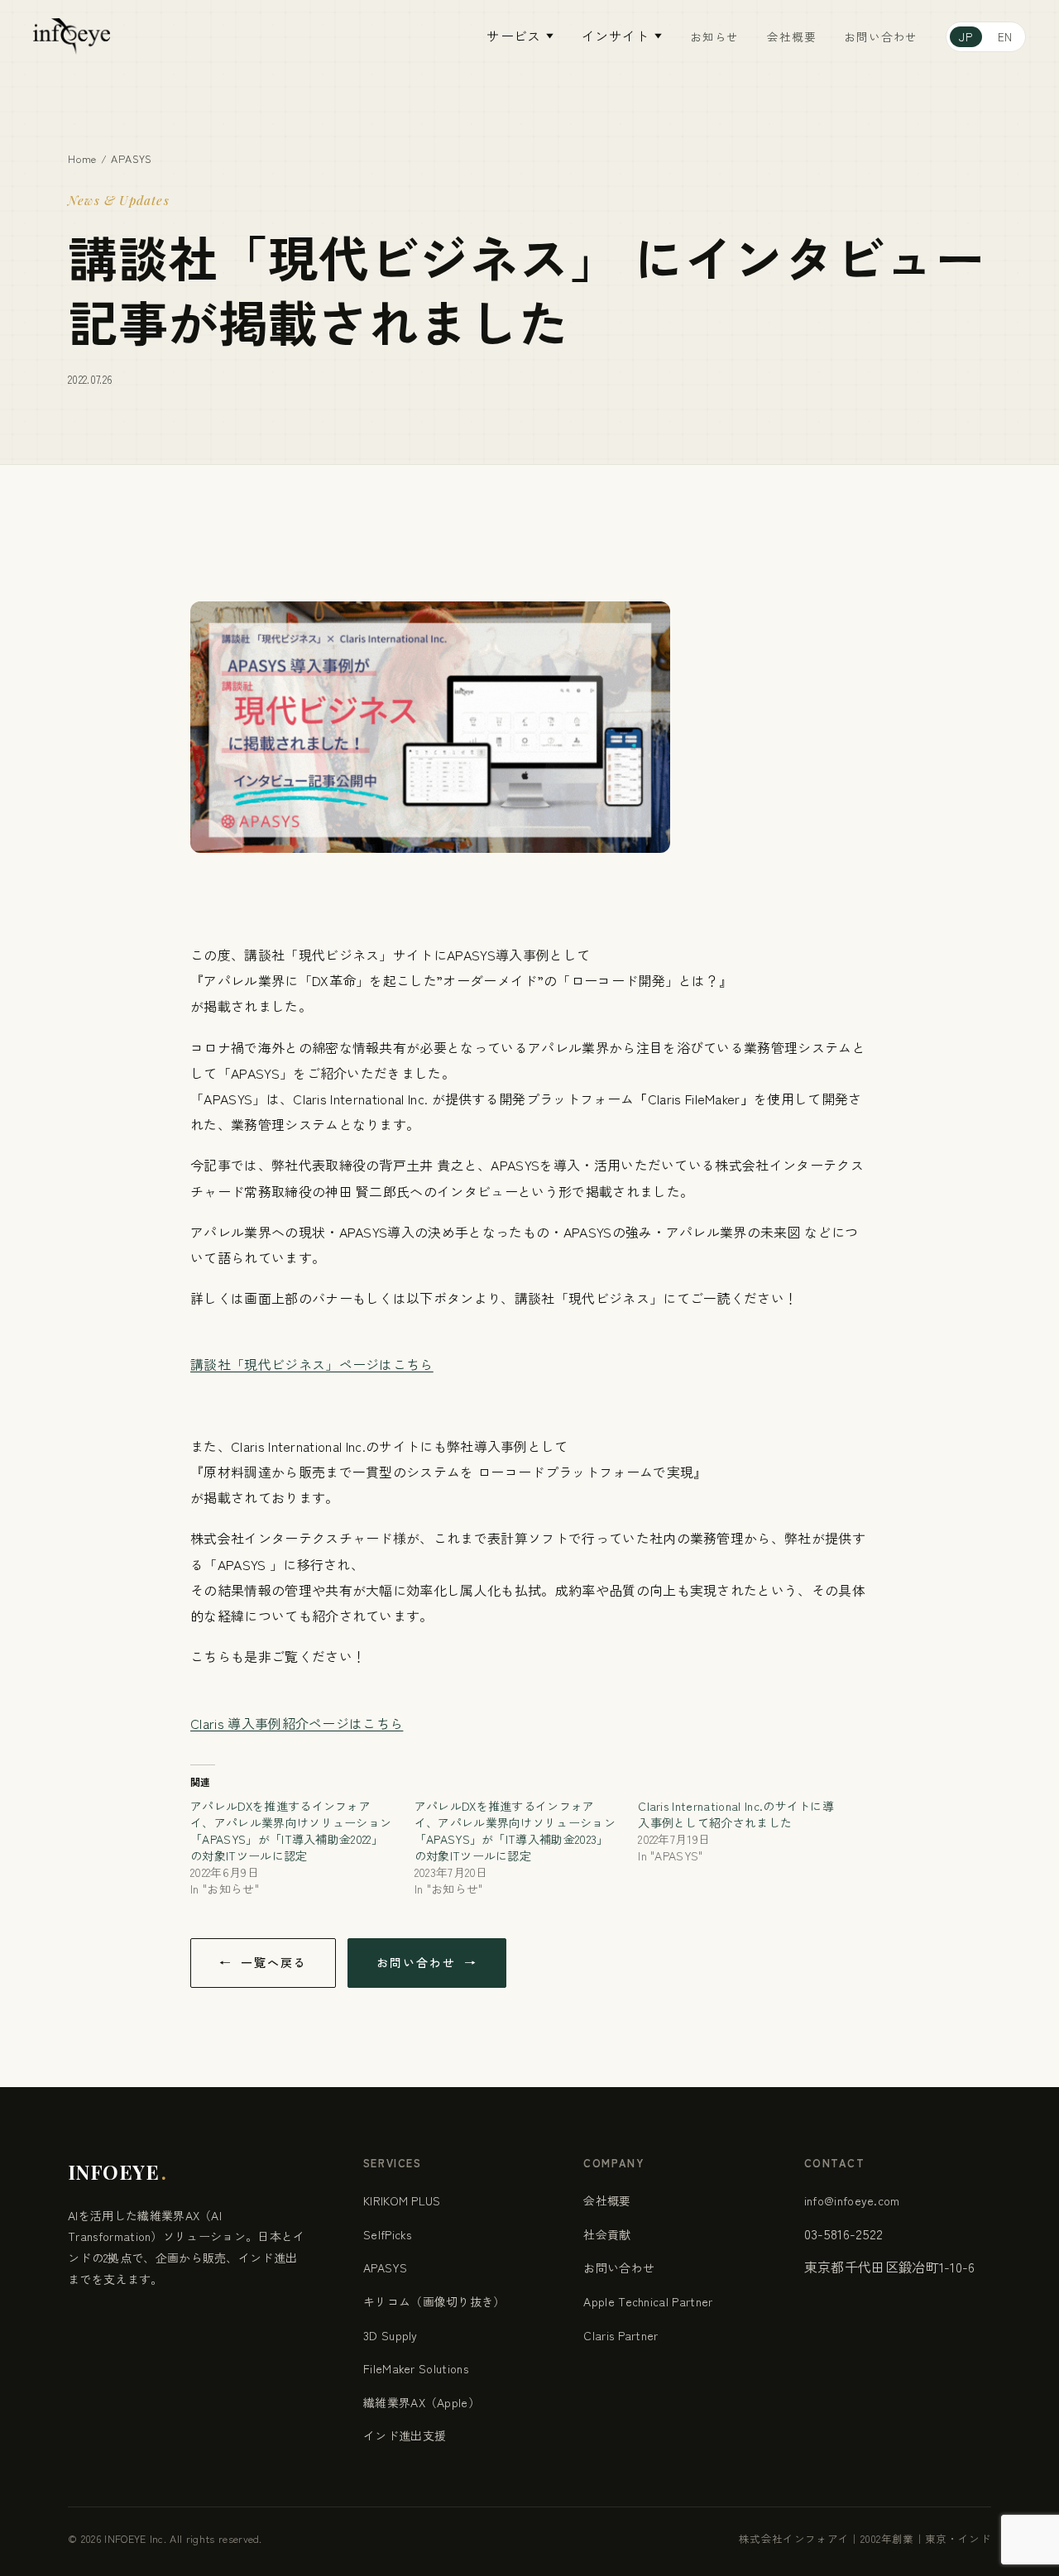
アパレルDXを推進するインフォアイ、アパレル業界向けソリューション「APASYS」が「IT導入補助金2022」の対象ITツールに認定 (291, 1831)
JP (966, 37)
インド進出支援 (405, 2435)
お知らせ (714, 36)
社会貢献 (607, 2234)
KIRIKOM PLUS (402, 2200)
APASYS (132, 158)
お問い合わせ (881, 36)
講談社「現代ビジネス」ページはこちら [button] (312, 1364)
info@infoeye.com (852, 2200)
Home (82, 158)
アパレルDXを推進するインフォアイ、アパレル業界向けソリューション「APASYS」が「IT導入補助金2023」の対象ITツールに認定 (515, 1831)
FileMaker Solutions (416, 2368)
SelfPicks (388, 2234)
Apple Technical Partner (648, 2301)
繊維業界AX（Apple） (422, 2402)
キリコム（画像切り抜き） (434, 2301)
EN (1005, 37)
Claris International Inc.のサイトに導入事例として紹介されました (736, 1814)
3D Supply (391, 2335)
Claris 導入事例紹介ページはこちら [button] (297, 1723)
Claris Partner (621, 2335)
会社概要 (791, 36)
